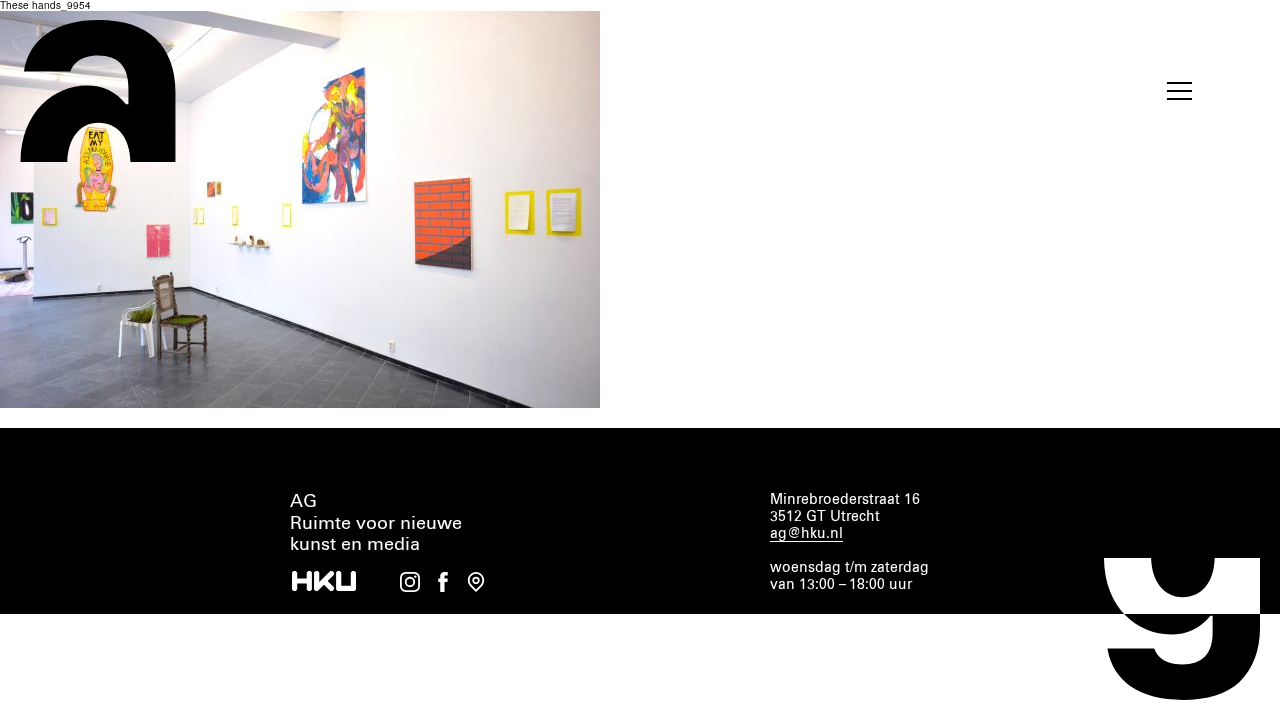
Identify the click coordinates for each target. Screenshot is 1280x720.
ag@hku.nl (806, 534)
